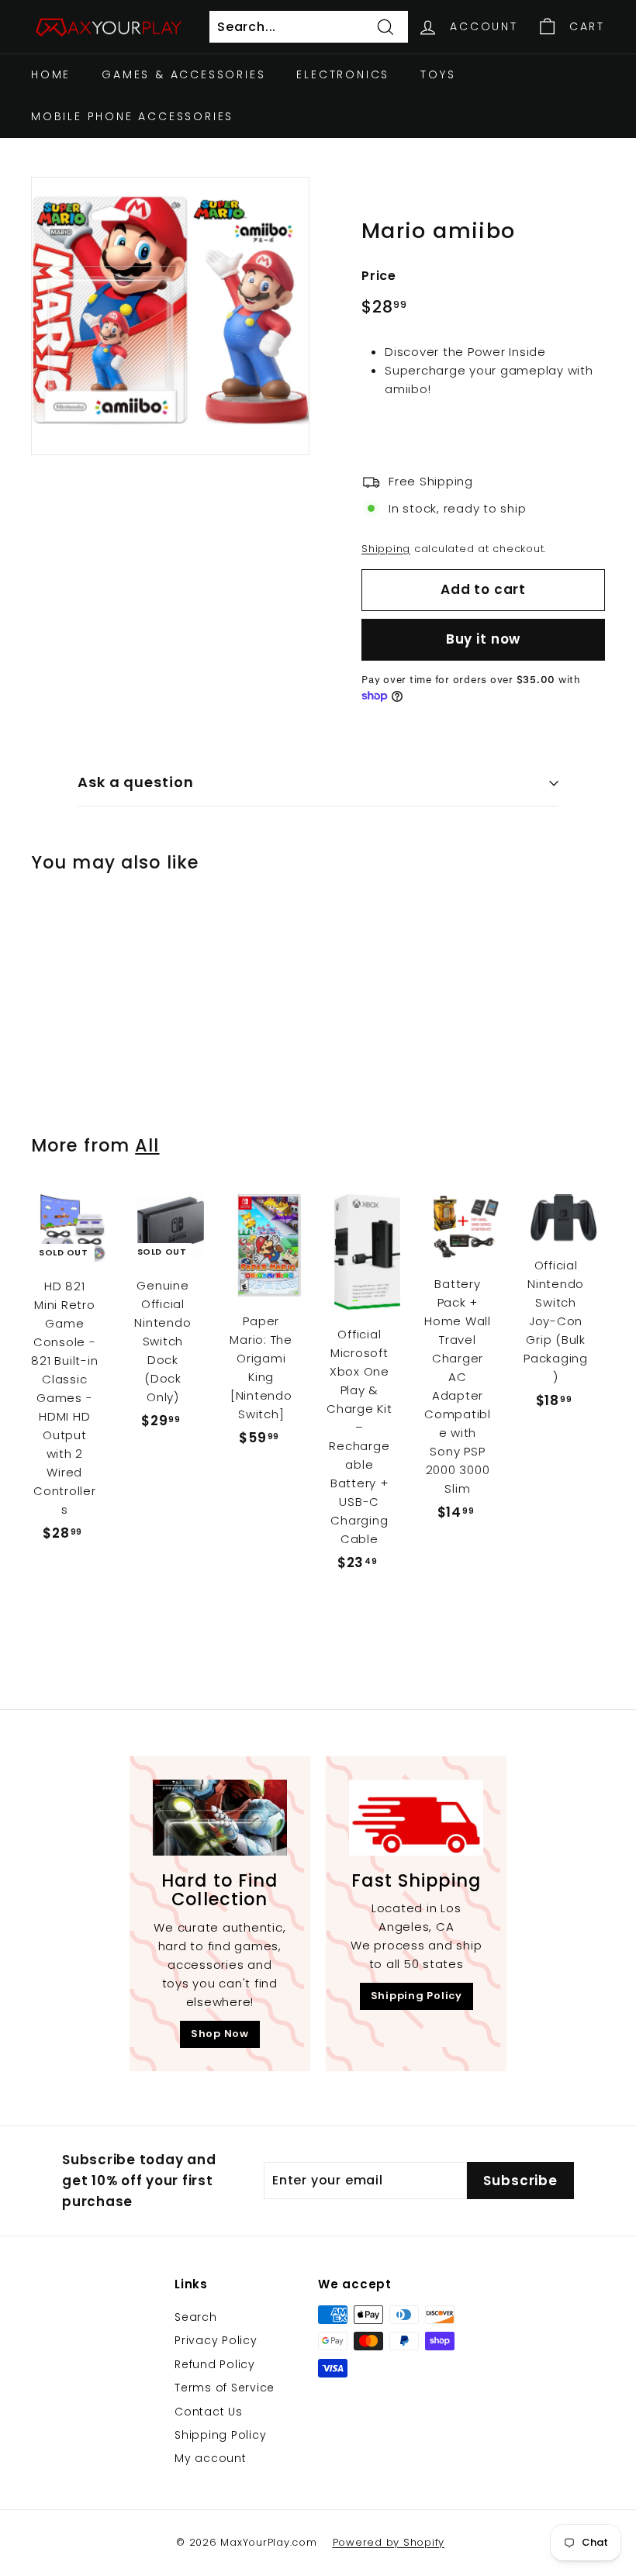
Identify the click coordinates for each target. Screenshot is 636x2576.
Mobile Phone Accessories (132, 116)
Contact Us (209, 2412)
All (147, 1145)
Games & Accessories (183, 74)
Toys (438, 74)
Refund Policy (215, 2364)
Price (379, 276)
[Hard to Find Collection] (220, 1817)
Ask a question (136, 782)
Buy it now (484, 639)
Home (51, 74)
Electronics (343, 74)
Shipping (386, 549)
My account (211, 2458)
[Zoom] (170, 316)
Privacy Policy (216, 2340)
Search (196, 2317)
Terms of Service (225, 2388)
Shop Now (220, 2034)
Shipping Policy (417, 1996)
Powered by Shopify (389, 2542)
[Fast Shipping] (416, 1817)
